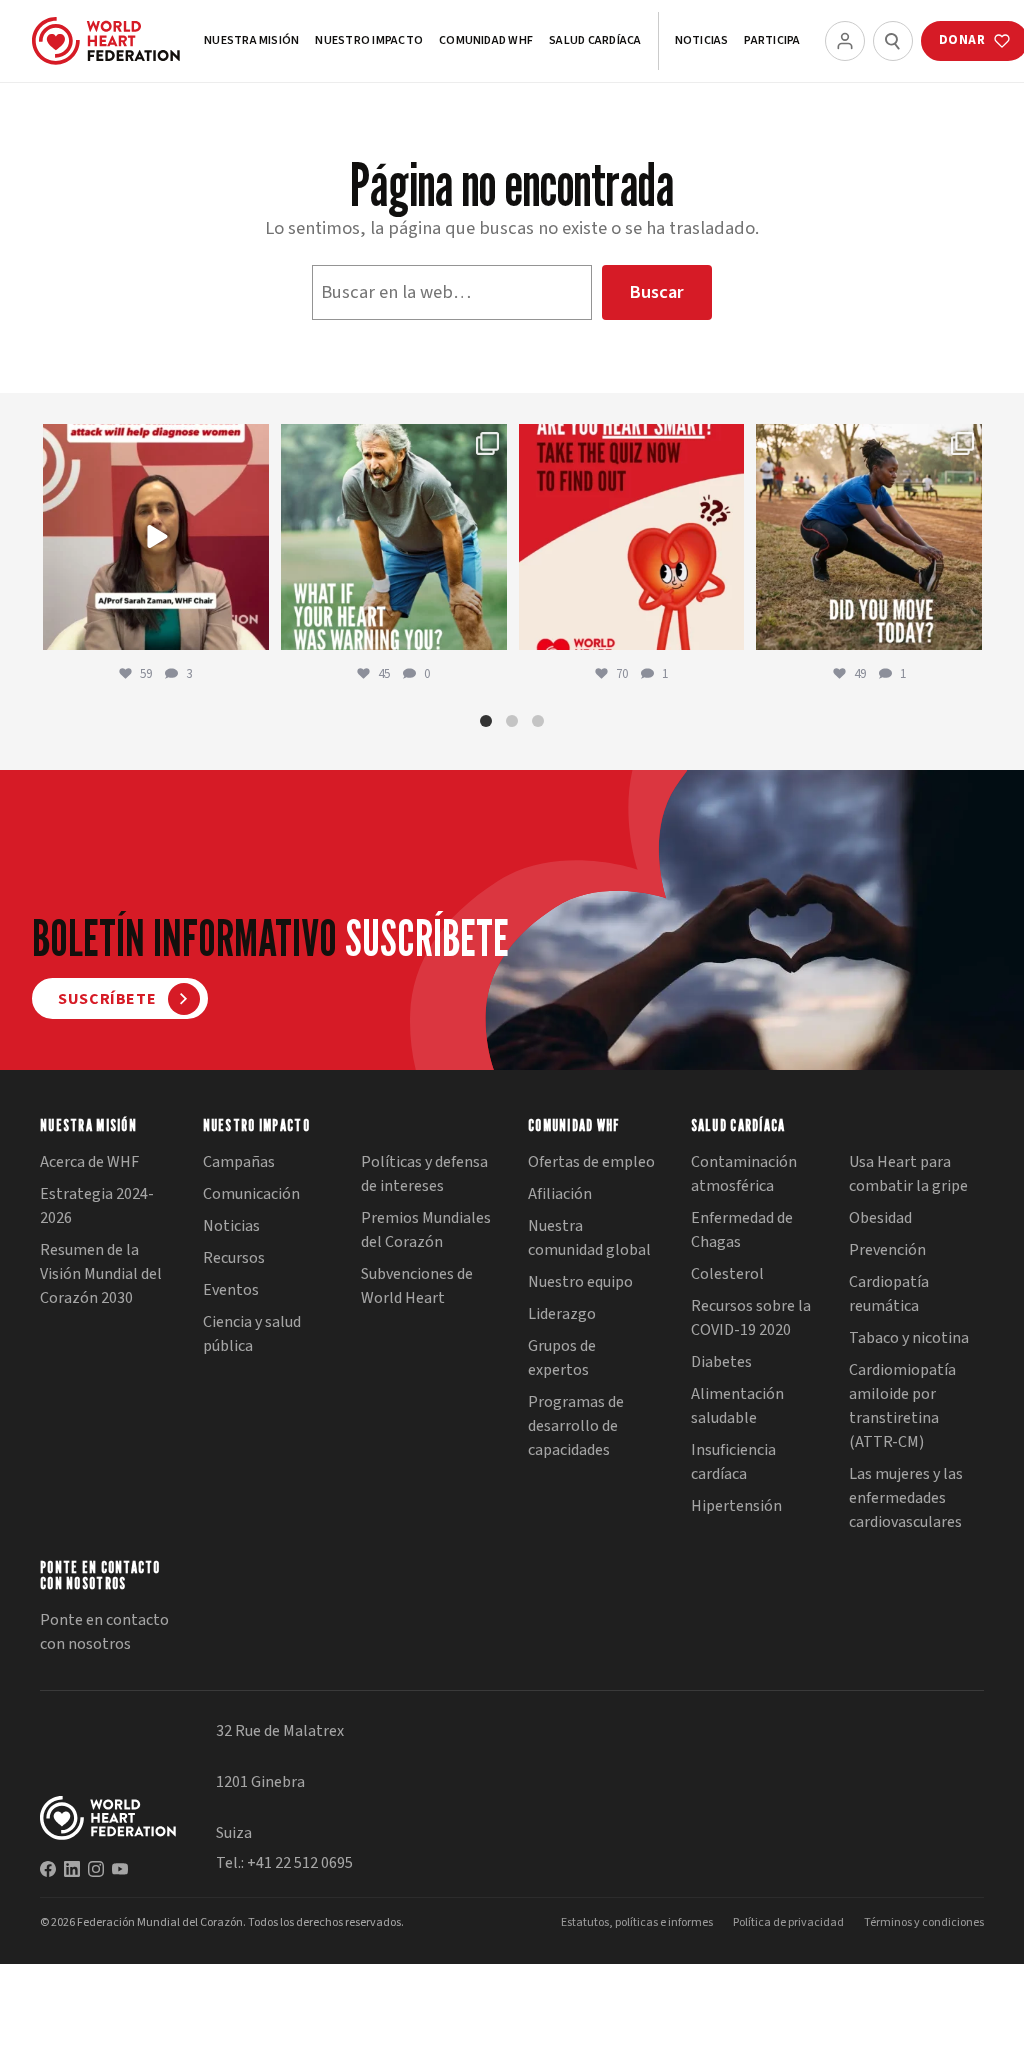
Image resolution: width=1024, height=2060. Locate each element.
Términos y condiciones (924, 1922)
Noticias (702, 40)
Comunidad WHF (486, 40)
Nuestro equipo (580, 1282)
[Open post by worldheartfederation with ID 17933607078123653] (632, 537)
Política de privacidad (788, 1922)
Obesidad (880, 1218)
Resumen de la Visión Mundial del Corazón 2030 (101, 1274)
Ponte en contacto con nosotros (104, 1632)
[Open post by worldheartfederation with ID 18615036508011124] (156, 537)
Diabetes (721, 1362)
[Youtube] (120, 1869)
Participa (772, 40)
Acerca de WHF (89, 1162)
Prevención (887, 1250)
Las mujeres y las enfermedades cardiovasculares (906, 1498)
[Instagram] (96, 1869)
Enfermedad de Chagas (742, 1230)
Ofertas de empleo (591, 1162)
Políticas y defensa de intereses (424, 1174)
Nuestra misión (251, 40)
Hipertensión (736, 1506)
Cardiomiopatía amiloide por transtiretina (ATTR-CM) (902, 1406)
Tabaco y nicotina (909, 1338)
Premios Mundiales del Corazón (426, 1230)
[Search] (893, 41)
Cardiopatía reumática (889, 1294)
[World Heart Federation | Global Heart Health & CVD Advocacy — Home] (106, 41)
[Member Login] (845, 41)
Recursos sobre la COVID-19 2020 (751, 1318)
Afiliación (560, 1194)
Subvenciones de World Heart (417, 1286)
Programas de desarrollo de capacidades (576, 1426)
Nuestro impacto (369, 40)
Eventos (231, 1290)
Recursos (234, 1258)
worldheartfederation (154, 441)
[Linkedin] (72, 1869)
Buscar (656, 292)
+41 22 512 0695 (300, 1863)
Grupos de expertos (562, 1358)
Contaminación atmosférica (744, 1174)
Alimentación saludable (737, 1406)
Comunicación (251, 1194)
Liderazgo (562, 1314)
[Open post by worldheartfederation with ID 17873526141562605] (869, 537)
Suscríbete (107, 999)
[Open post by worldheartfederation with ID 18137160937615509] (394, 537)
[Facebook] (48, 1869)
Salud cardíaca (595, 40)
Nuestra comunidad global (589, 1238)
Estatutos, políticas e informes (637, 1922)
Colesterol (727, 1274)
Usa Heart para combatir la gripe (908, 1174)
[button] (486, 721)
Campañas (239, 1162)
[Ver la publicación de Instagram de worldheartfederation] (251, 631)
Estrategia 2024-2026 (97, 1206)
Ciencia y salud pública (252, 1334)
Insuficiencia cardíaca (733, 1462)
